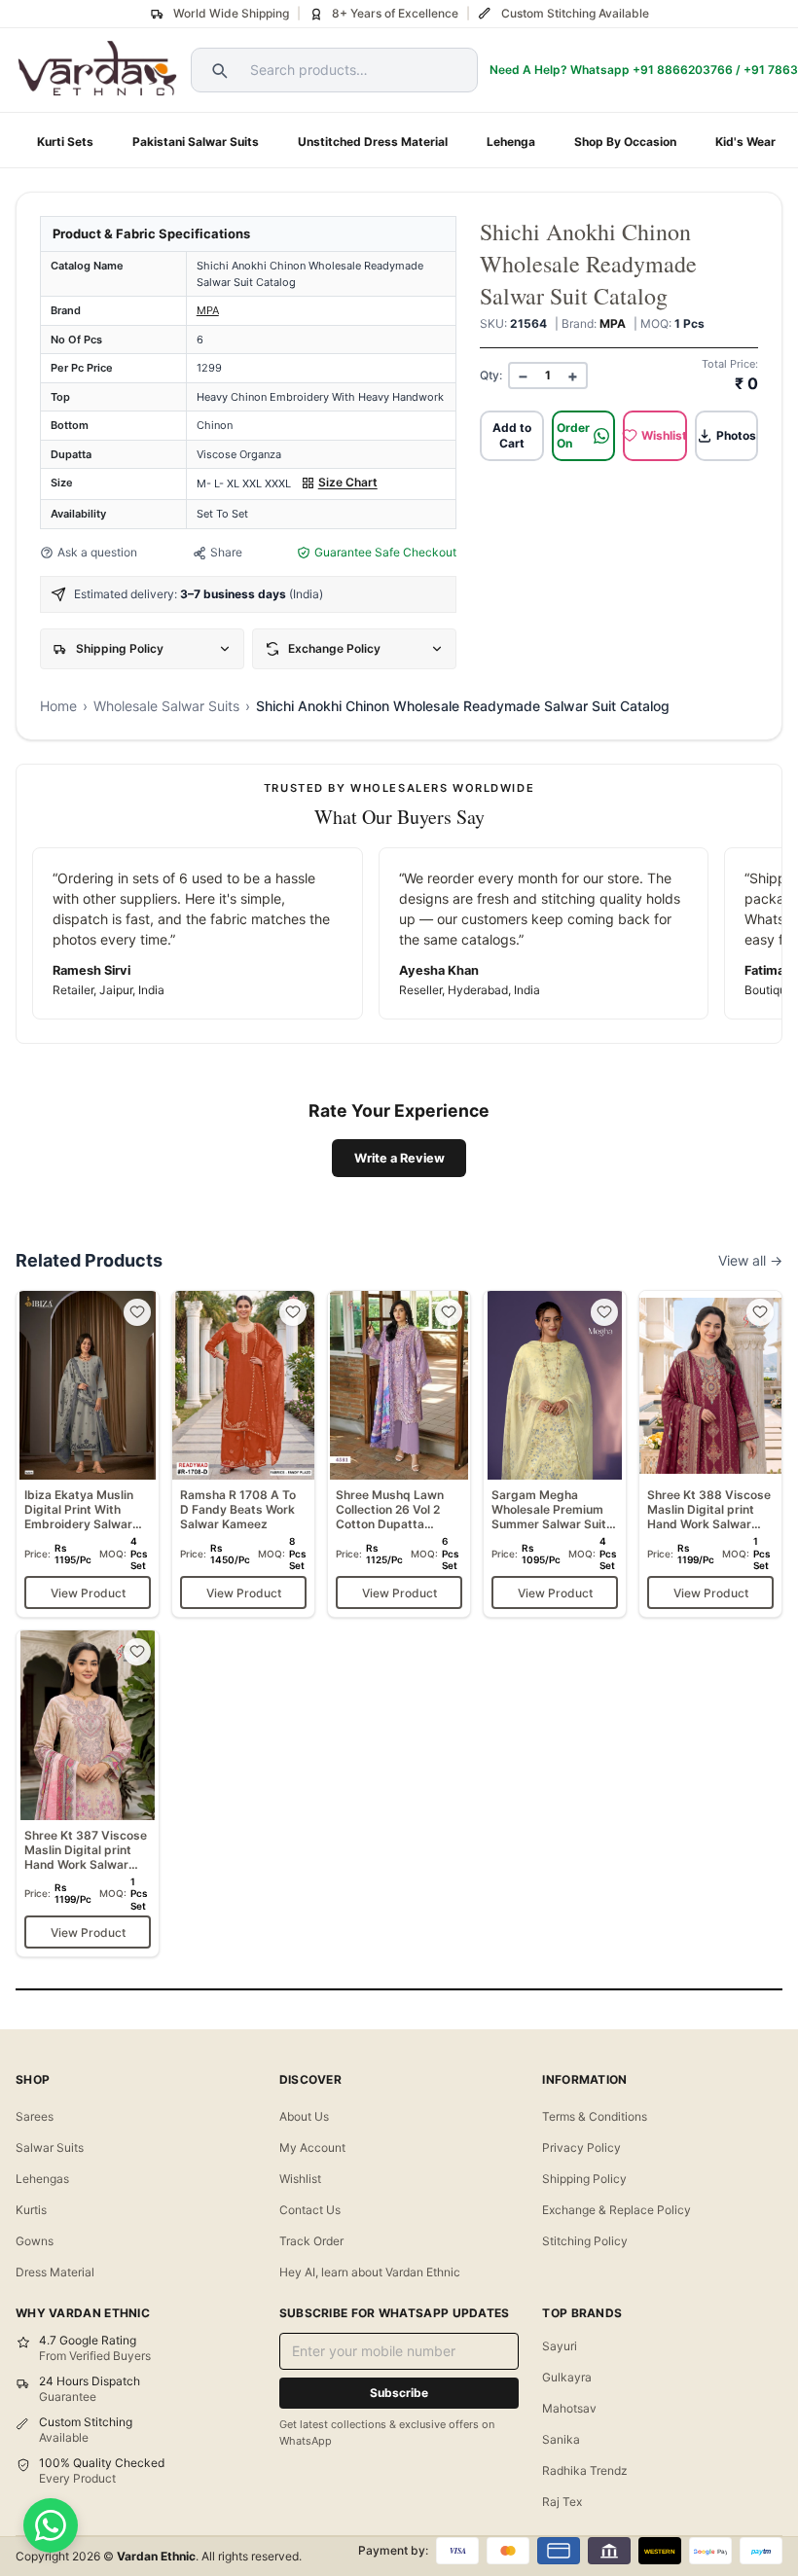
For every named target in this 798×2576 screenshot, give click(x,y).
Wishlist (664, 435)
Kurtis (31, 2210)
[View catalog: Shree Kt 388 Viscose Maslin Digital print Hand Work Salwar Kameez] (710, 1454)
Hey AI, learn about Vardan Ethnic (370, 2272)
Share (226, 552)
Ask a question (97, 552)
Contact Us (310, 2210)
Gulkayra (567, 2377)
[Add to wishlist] (137, 1312)
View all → (750, 1260)
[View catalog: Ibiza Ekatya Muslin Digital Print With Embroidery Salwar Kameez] (88, 1454)
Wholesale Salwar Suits (166, 706)
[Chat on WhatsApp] (51, 2525)
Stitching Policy (585, 2241)
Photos (736, 435)
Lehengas (42, 2179)
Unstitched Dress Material (373, 142)
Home (58, 706)
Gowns (35, 2241)
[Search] (217, 70)
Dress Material (55, 2272)
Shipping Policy (584, 2179)
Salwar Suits (50, 2147)
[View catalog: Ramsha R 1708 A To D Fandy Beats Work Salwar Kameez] (243, 1454)
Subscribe (399, 2393)
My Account (312, 2147)
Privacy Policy (581, 2147)
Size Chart (348, 482)
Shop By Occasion (625, 142)
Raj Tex (562, 2502)
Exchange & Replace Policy (617, 2210)
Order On (573, 435)
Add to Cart (512, 435)
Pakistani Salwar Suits (196, 142)
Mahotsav (569, 2408)
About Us (304, 2116)
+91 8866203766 (683, 70)
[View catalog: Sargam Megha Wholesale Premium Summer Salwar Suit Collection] (555, 1454)
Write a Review (399, 1158)
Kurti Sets (65, 142)
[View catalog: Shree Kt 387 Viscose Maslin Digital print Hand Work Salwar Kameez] (88, 1793)
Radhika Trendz (585, 2470)
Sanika (561, 2439)
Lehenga (511, 142)
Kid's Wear (745, 142)
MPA (208, 310)
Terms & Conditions (595, 2116)
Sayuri (560, 2346)
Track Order (311, 2241)
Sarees (35, 2116)
